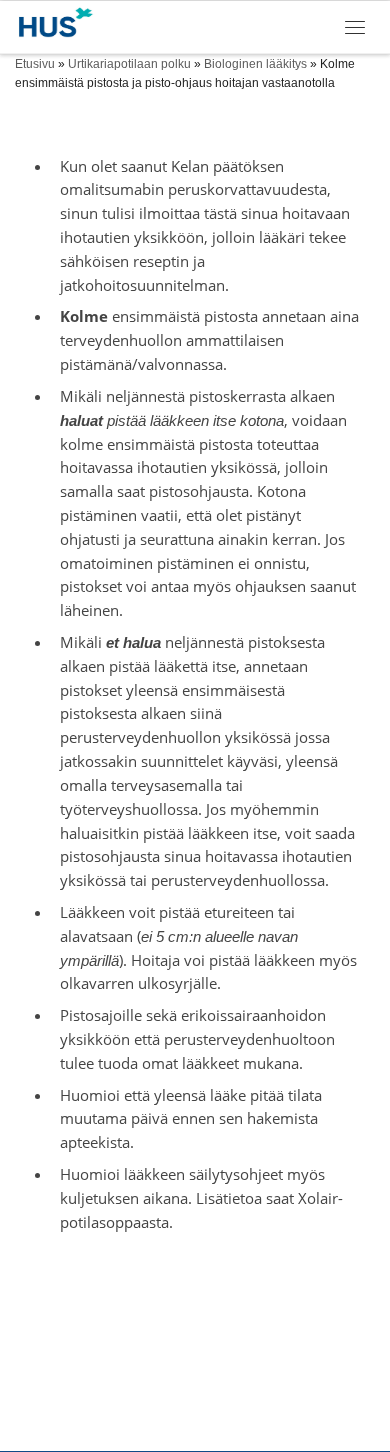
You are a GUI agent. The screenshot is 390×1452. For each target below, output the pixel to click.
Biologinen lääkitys (255, 64)
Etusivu (35, 64)
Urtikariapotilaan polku (129, 64)
